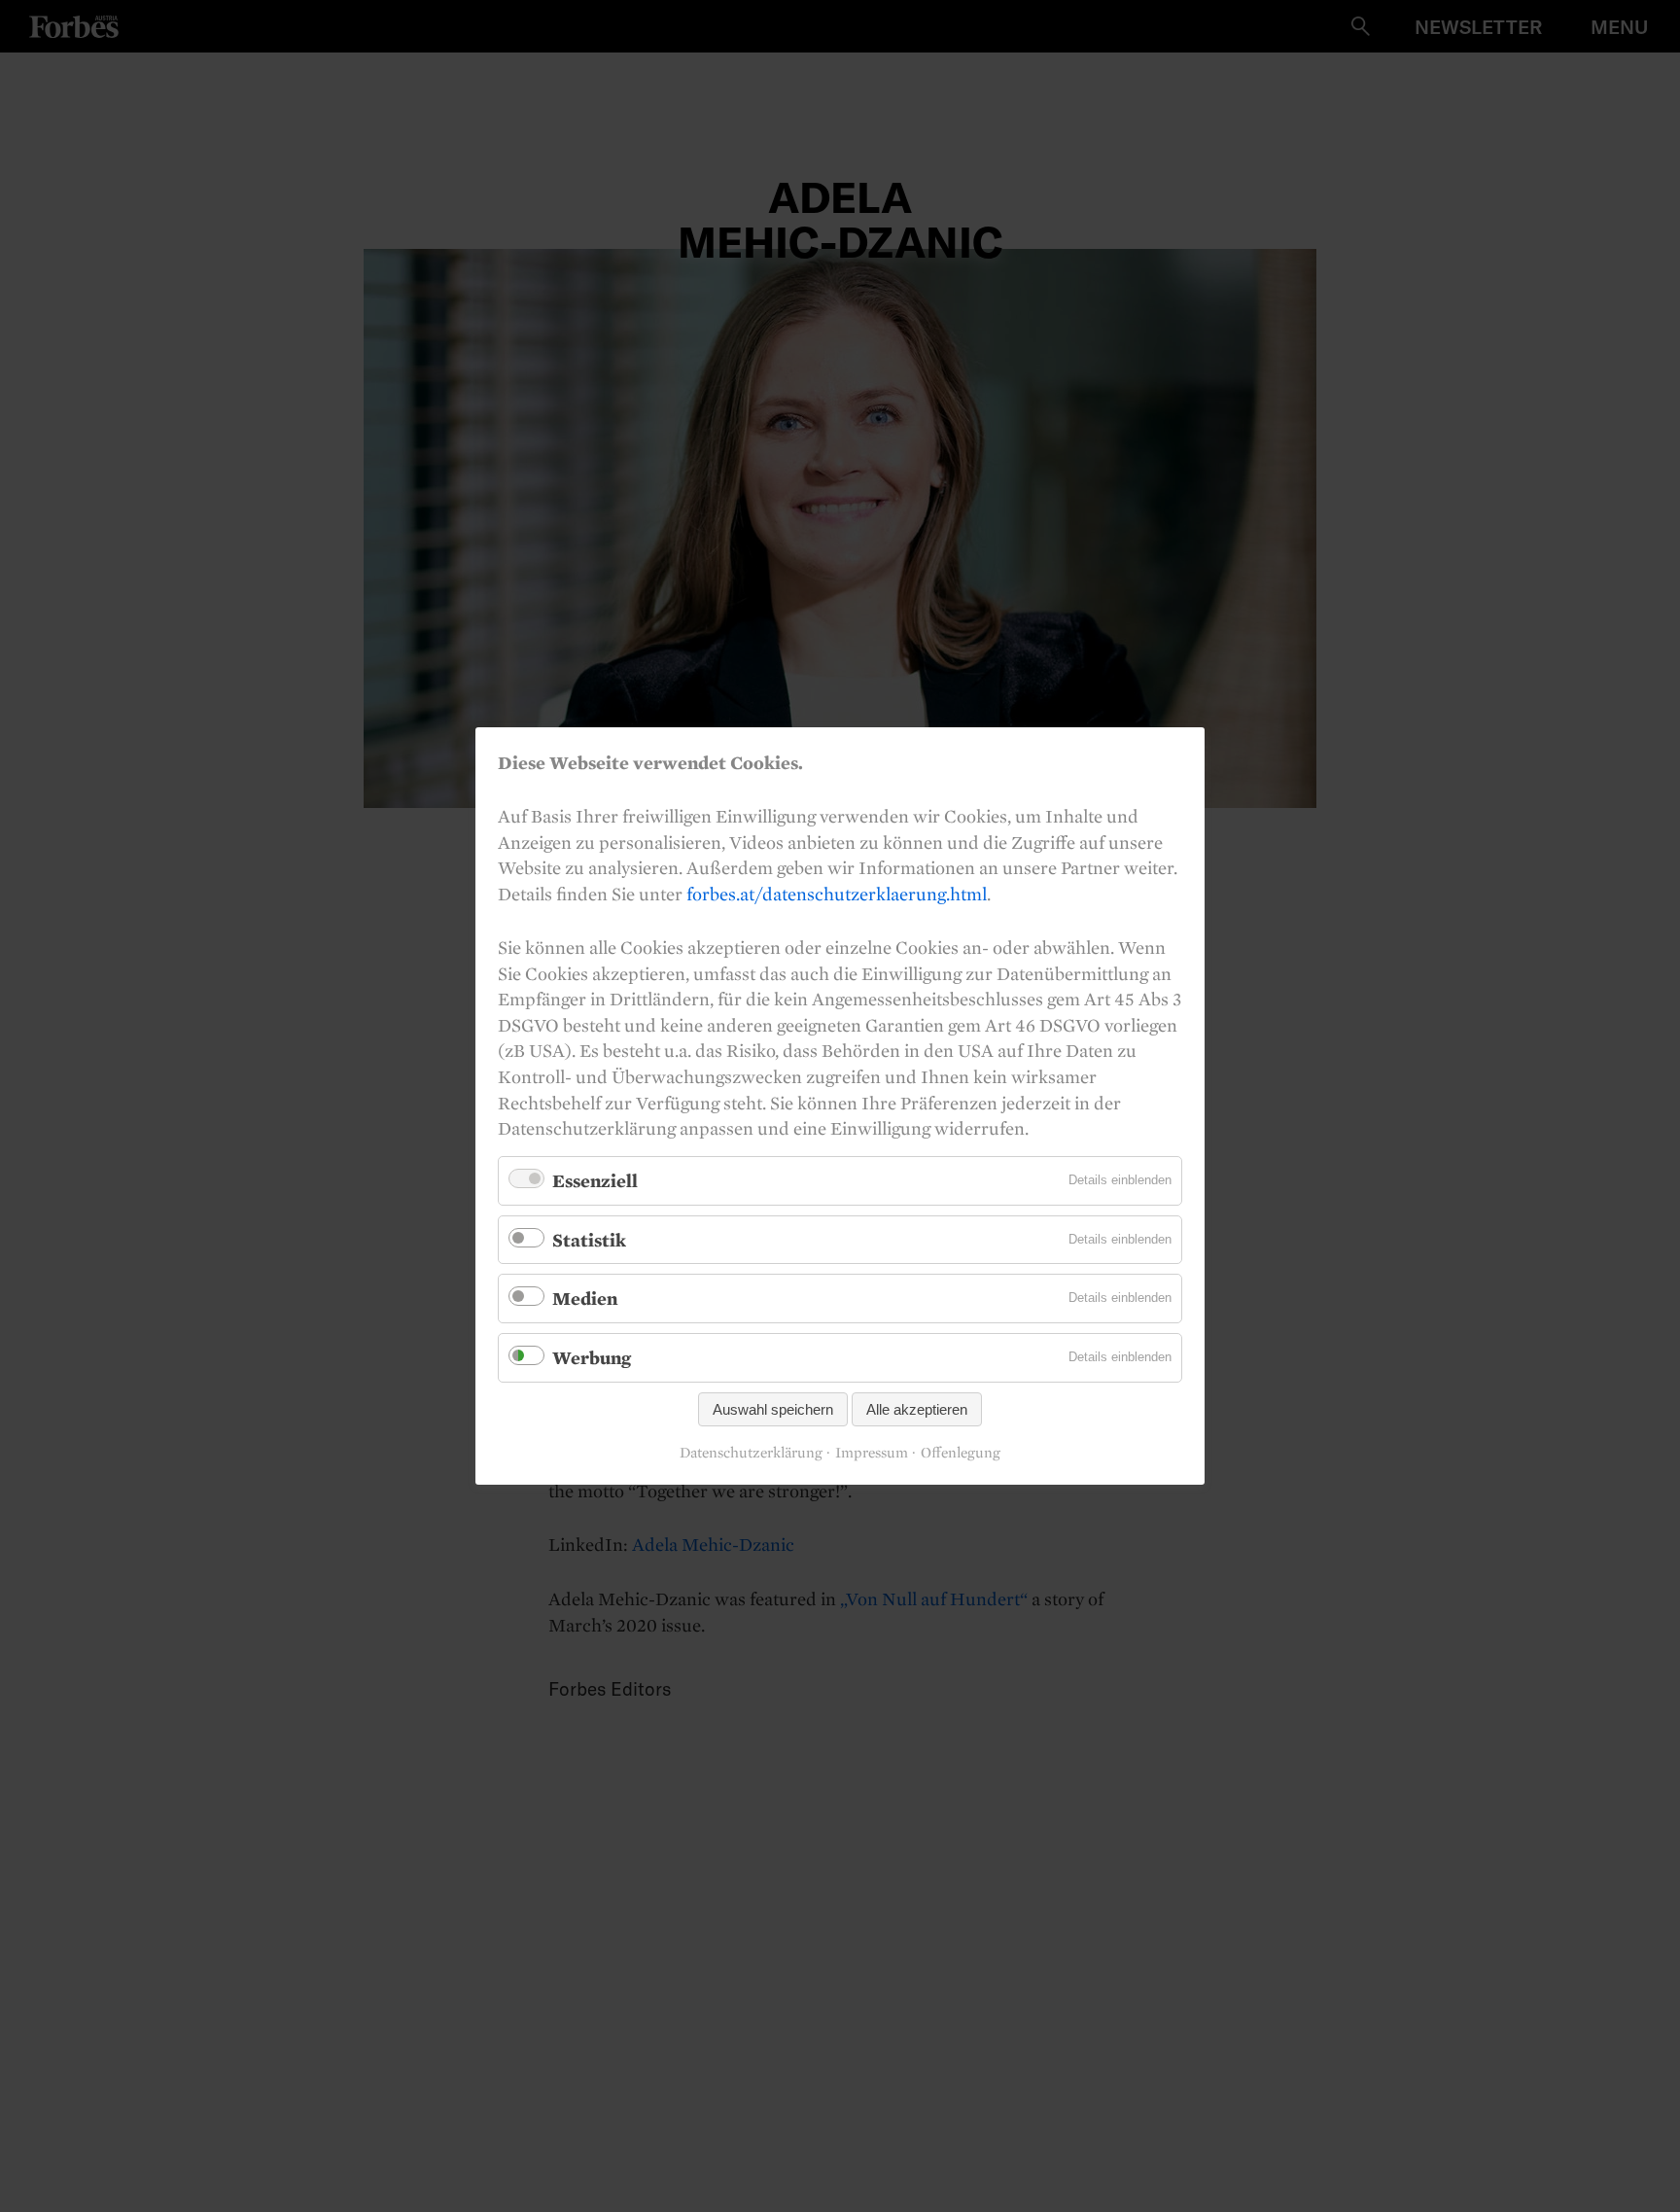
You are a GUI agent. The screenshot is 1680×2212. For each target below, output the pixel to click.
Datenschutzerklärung (751, 1453)
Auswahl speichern (773, 1409)
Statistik (589, 1240)
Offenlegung (961, 1453)
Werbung (592, 1357)
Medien (585, 1298)
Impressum (872, 1453)
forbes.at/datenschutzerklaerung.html (837, 894)
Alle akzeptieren (917, 1409)
